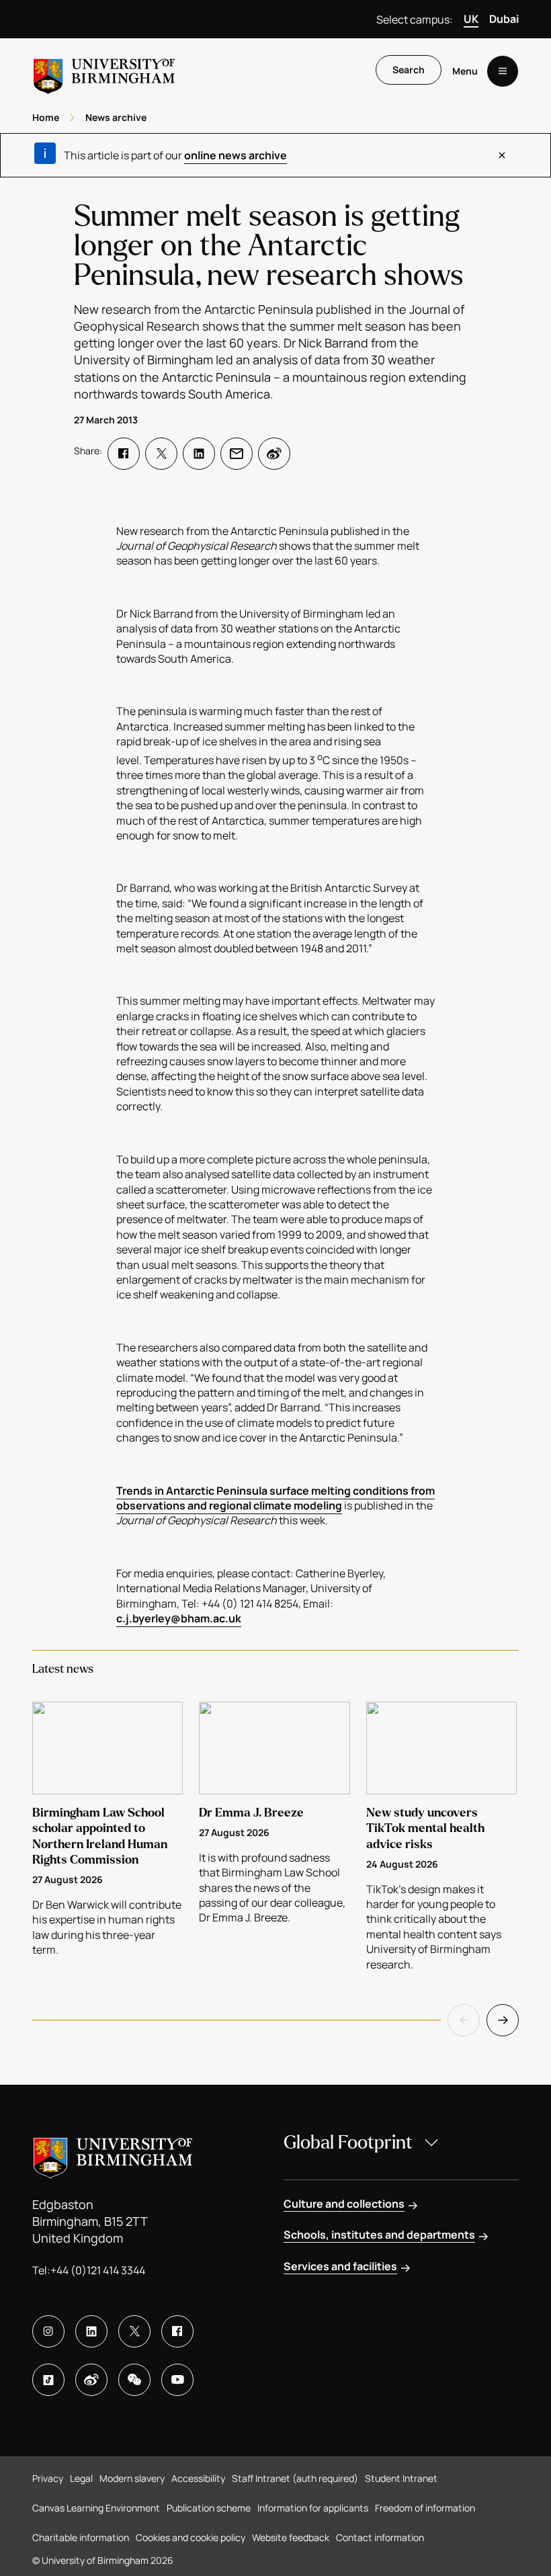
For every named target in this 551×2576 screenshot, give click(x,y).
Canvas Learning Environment (96, 2508)
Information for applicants (313, 2508)
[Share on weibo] (274, 454)
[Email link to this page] (237, 454)
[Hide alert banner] (502, 155)
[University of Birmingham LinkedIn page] (91, 2331)
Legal (81, 2478)
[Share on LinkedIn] (199, 454)
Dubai (504, 19)
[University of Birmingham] (104, 71)
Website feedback (291, 2537)
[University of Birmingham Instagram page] (48, 2331)
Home (46, 117)
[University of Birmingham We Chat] (134, 2380)
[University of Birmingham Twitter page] (134, 2331)
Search (409, 70)
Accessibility (198, 2478)
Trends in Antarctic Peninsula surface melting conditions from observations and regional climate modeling (275, 1498)
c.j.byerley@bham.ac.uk (179, 1618)
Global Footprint (348, 2143)
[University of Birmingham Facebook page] (177, 2331)
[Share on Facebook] (124, 454)
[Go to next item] (503, 2020)
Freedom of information (425, 2508)
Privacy (48, 2478)
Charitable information (81, 2537)
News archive (116, 117)
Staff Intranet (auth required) (295, 2478)
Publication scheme (209, 2508)
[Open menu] (503, 71)
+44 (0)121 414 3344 (98, 2270)
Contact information (380, 2537)
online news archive (236, 155)
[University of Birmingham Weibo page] (91, 2380)
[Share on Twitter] (161, 454)
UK (471, 19)
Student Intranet (401, 2478)
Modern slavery (132, 2478)
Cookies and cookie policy (190, 2537)
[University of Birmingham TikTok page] (48, 2380)
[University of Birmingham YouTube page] (177, 2380)
